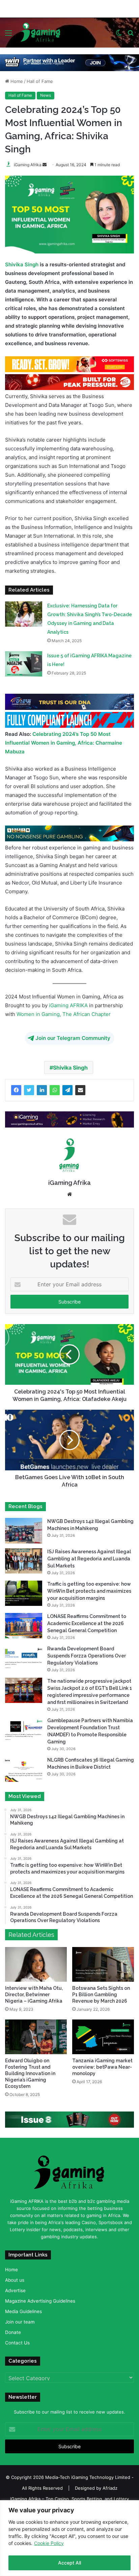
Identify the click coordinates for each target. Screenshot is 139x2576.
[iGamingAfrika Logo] (41, 32)
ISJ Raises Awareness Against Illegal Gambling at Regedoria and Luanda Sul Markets (89, 1558)
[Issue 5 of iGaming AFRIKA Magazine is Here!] (24, 664)
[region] (69, 2538)
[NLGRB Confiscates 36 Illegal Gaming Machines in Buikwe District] (24, 1769)
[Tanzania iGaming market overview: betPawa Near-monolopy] (103, 2036)
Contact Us (17, 2342)
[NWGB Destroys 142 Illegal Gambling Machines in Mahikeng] (24, 1530)
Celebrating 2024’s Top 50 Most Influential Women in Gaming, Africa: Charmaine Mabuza (64, 742)
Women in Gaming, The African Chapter (64, 1014)
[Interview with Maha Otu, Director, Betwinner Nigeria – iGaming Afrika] (36, 1964)
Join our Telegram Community (73, 1038)
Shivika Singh (22, 264)
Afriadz (110, 2488)
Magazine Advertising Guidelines (40, 2301)
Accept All (69, 2563)
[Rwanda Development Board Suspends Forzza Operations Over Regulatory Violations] (24, 1658)
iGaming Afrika (28, 165)
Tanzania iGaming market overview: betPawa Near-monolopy (102, 2067)
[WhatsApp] (55, 1090)
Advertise (15, 2290)
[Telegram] (67, 1090)
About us (15, 2280)
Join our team (20, 2322)
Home (16, 81)
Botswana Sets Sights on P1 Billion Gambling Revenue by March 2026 (101, 1994)
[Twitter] (29, 1090)
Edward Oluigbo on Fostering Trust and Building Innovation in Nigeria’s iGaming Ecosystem (30, 2073)
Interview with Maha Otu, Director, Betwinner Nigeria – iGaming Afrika (34, 1994)
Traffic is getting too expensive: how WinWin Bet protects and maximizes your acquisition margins (89, 1591)
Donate (13, 2332)
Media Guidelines (23, 2311)
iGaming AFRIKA (68, 1005)
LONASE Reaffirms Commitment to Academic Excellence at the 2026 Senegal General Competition (87, 1623)
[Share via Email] (80, 1090)
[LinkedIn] (42, 1090)
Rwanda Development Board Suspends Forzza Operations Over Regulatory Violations (87, 1655)
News (46, 95)
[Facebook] (16, 1090)
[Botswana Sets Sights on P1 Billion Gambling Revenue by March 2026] (103, 1964)
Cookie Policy (49, 2543)
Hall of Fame (40, 81)
